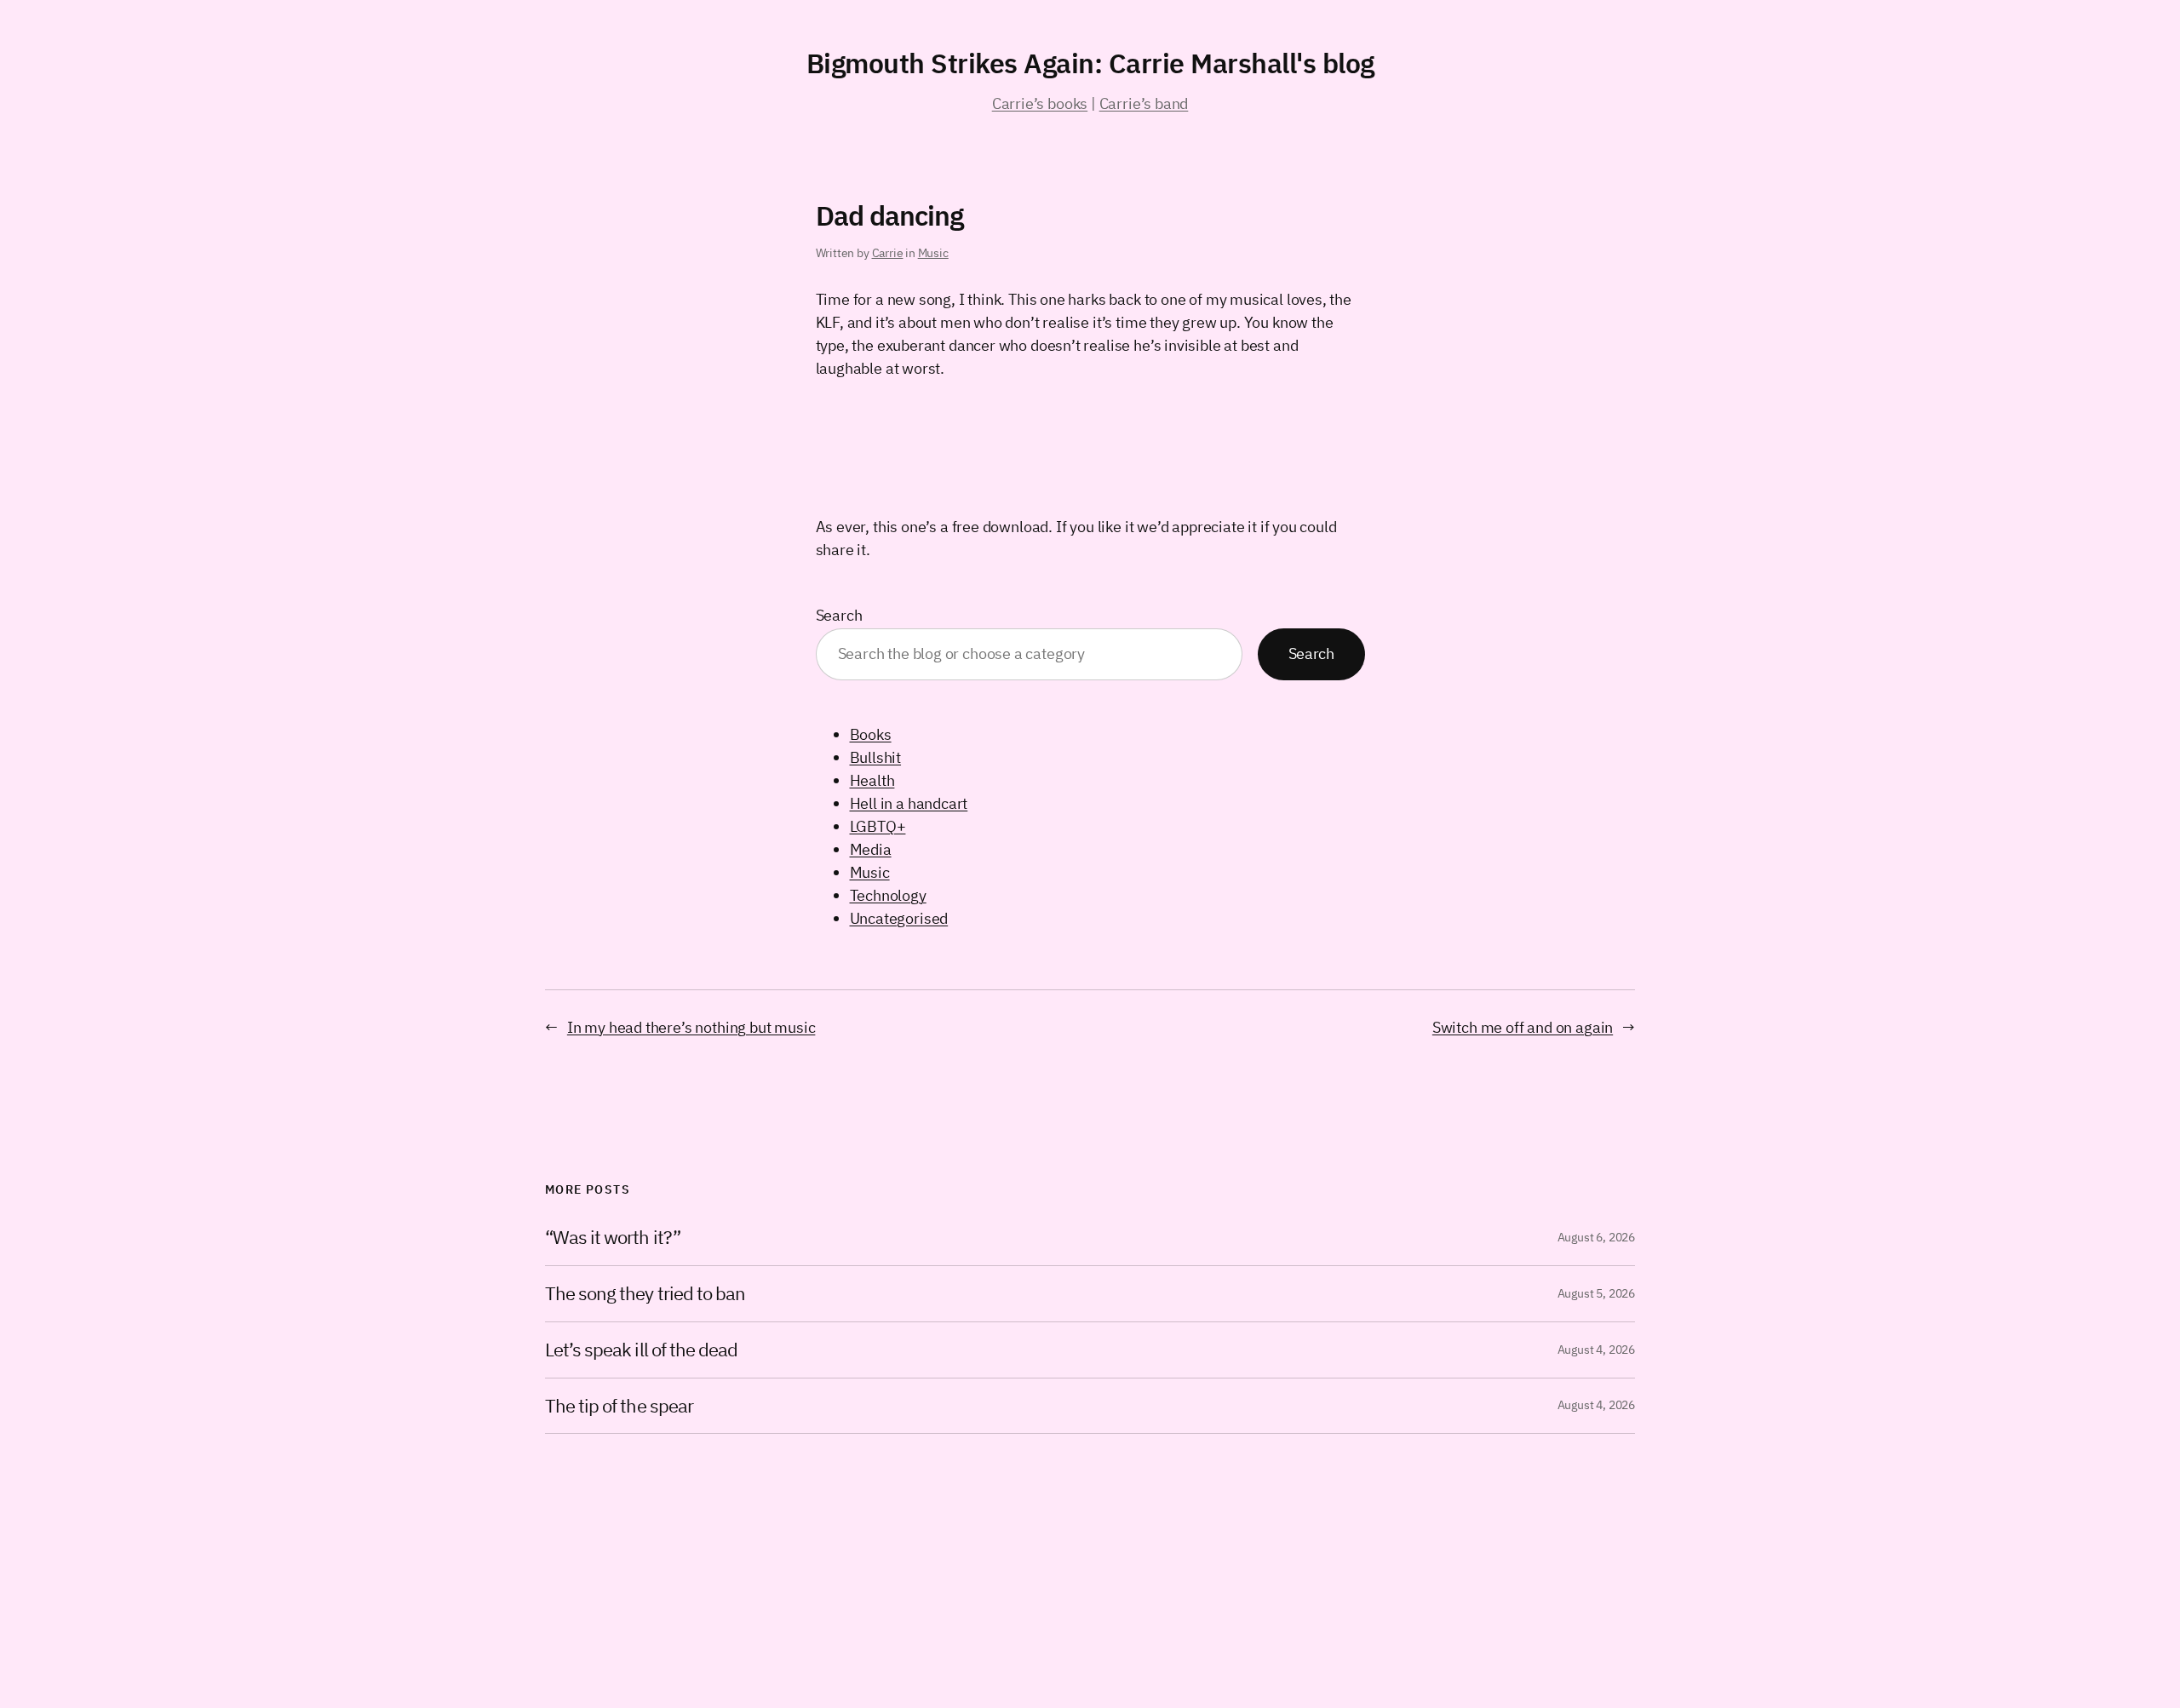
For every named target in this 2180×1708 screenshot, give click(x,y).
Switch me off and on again (1523, 1027)
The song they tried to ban (645, 1294)
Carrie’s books (1040, 103)
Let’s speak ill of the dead (641, 1350)
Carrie (888, 253)
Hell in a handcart (909, 803)
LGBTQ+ (878, 826)
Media (871, 849)
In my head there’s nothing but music (691, 1027)
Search (839, 615)
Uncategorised (899, 918)
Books (871, 734)
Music (933, 253)
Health (872, 780)
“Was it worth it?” (613, 1238)
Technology (888, 895)
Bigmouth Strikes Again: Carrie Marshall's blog (1090, 63)
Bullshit (876, 757)
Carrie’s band (1144, 103)
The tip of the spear (619, 1406)
